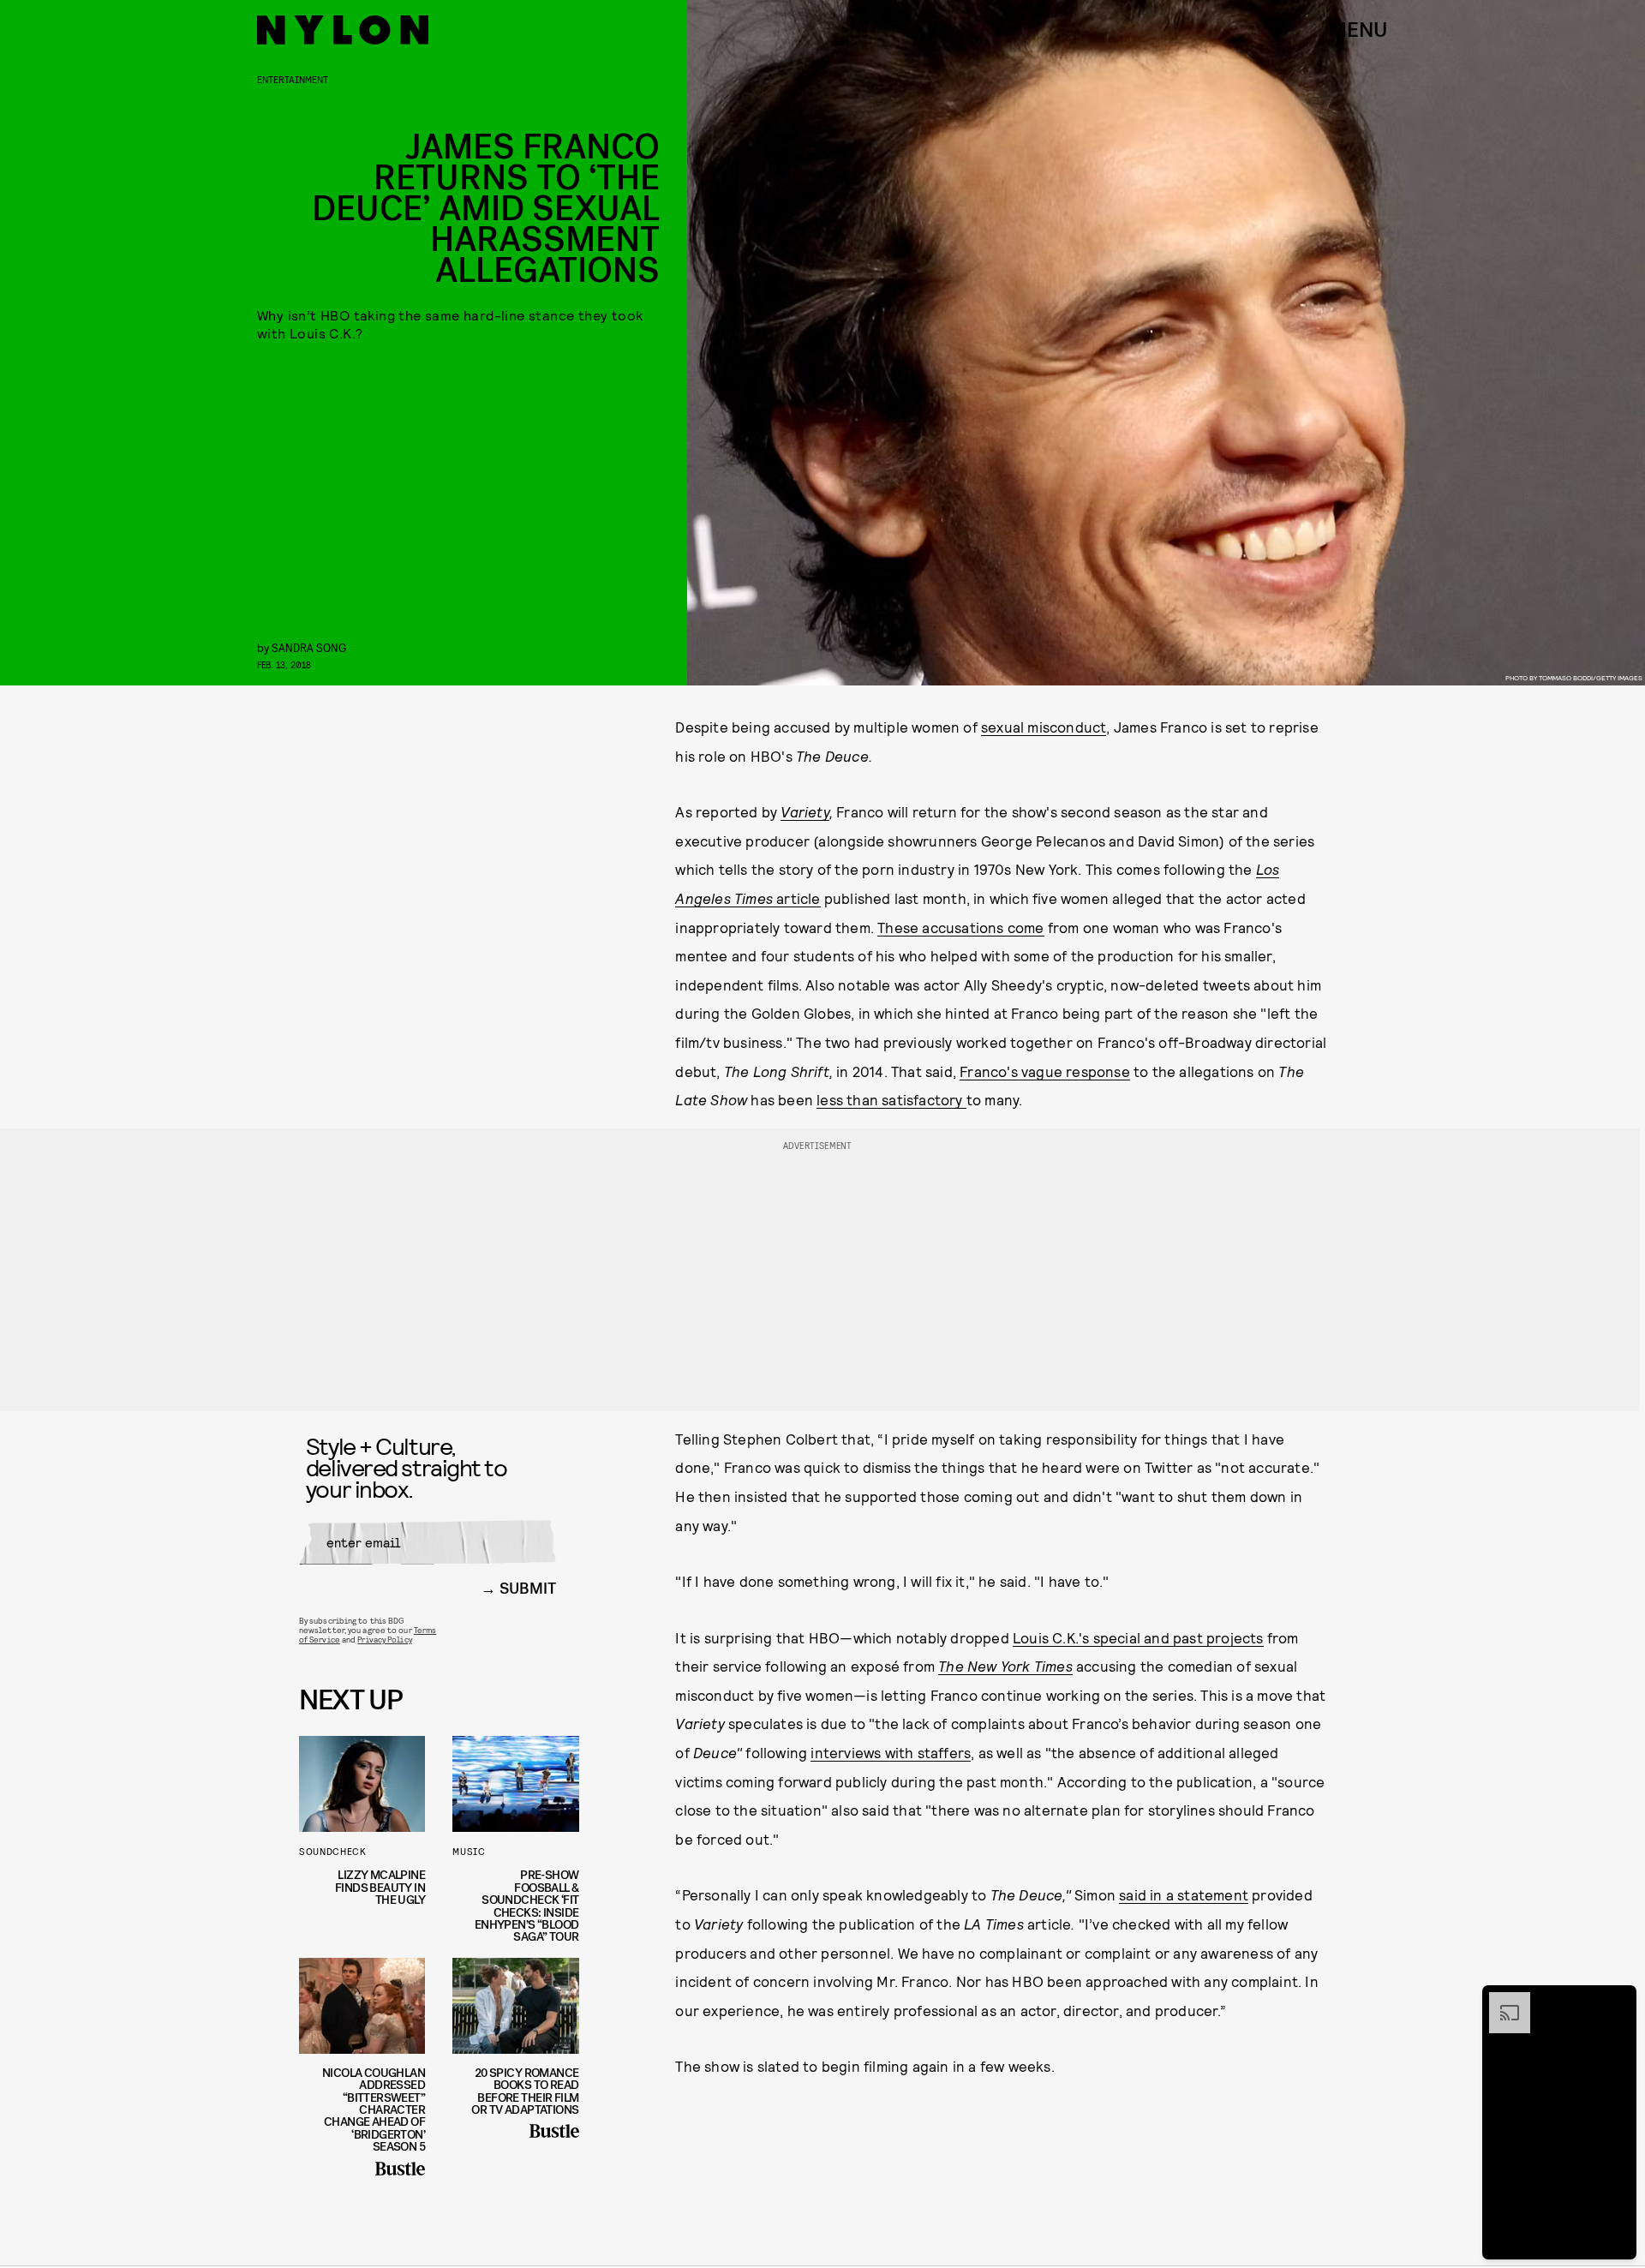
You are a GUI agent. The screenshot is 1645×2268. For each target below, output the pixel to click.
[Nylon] (343, 30)
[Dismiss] (1618, 2001)
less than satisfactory (891, 1099)
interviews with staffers (891, 1752)
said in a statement (1184, 1894)
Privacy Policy (384, 1639)
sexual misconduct (1044, 727)
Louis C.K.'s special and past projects (1138, 1637)
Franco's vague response (1045, 1071)
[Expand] (1501, 2001)
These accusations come (960, 927)
